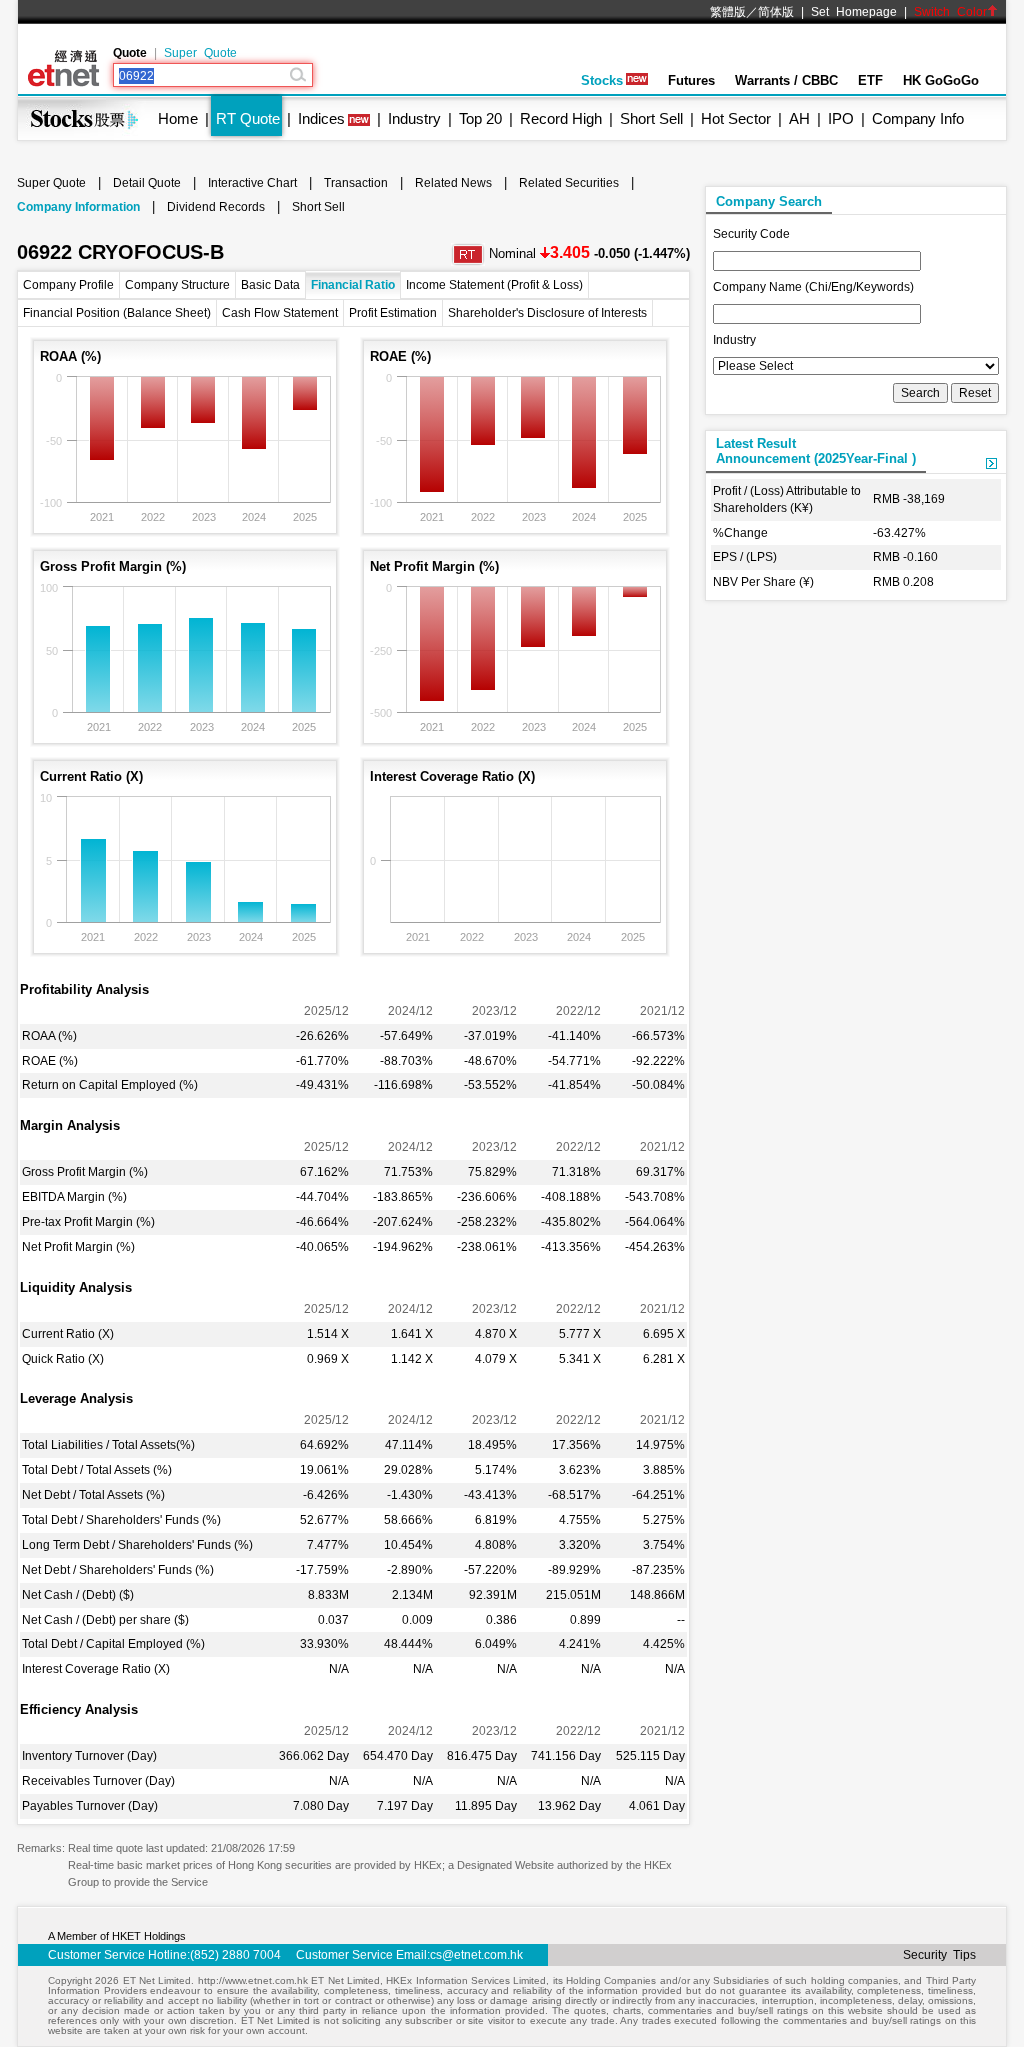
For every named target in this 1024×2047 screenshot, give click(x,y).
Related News (453, 183)
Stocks (602, 80)
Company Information (78, 207)
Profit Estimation (393, 313)
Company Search (769, 201)
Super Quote (200, 53)
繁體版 (728, 12)
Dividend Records (216, 207)
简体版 (776, 12)
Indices (321, 118)
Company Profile (68, 285)
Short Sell (651, 118)
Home (178, 118)
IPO (841, 118)
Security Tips (939, 1955)
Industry (414, 118)
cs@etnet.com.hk (476, 1955)
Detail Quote (147, 183)
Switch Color (950, 12)
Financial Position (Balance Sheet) (117, 313)
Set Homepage (854, 12)
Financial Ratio (353, 285)
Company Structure (177, 285)
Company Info (918, 118)
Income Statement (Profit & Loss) (494, 285)
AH (799, 118)
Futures (691, 80)
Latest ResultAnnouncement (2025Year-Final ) (816, 451)
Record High (561, 118)
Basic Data (270, 285)
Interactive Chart (252, 183)
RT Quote (248, 118)
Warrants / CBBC (786, 80)
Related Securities (569, 183)
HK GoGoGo (941, 80)
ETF (870, 80)
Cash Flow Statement (280, 313)
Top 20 (480, 118)
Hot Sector (736, 118)
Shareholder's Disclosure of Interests (547, 313)
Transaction (356, 183)
